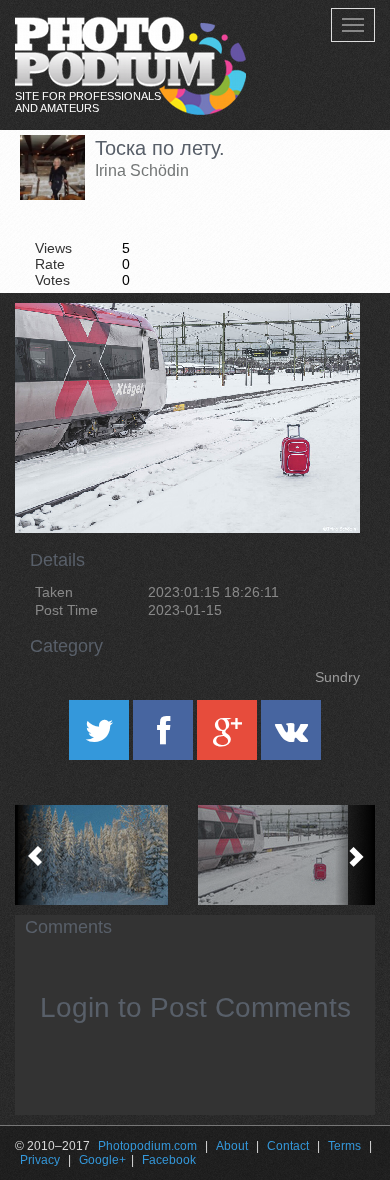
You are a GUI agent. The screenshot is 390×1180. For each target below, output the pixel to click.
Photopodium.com (147, 1146)
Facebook (169, 1160)
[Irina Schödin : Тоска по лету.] (285, 855)
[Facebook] (165, 737)
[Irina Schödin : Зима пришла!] (105, 855)
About (232, 1146)
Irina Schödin (142, 170)
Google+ (102, 1160)
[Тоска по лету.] (320, 354)
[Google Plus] (229, 737)
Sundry (337, 677)
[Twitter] (101, 737)
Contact (288, 1146)
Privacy (40, 1160)
